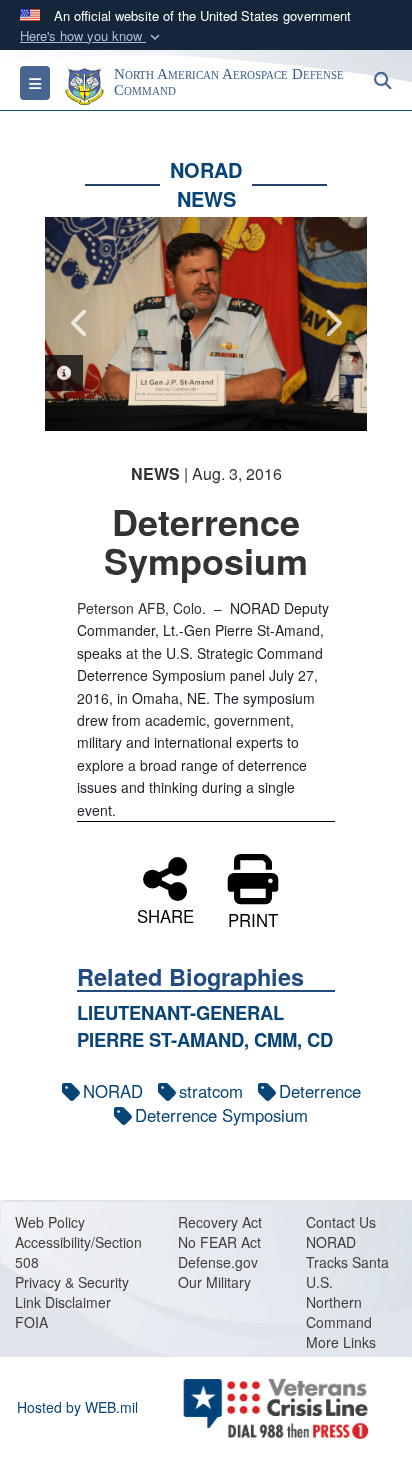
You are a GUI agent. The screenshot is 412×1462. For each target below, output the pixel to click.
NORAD (113, 1091)
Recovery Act (220, 1222)
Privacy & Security (72, 1282)
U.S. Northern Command (339, 1302)
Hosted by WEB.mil (77, 1407)
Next (332, 323)
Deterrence (320, 1091)
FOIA (31, 1322)
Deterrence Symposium (221, 1115)
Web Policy (50, 1222)
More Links (341, 1342)
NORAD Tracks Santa (347, 1252)
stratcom (211, 1091)
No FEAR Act (219, 1242)
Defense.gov (218, 1262)
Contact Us (341, 1222)
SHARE (165, 914)
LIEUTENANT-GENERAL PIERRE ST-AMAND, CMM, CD (205, 1025)
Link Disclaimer (63, 1302)
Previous (80, 323)
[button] (92, 36)
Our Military (214, 1282)
